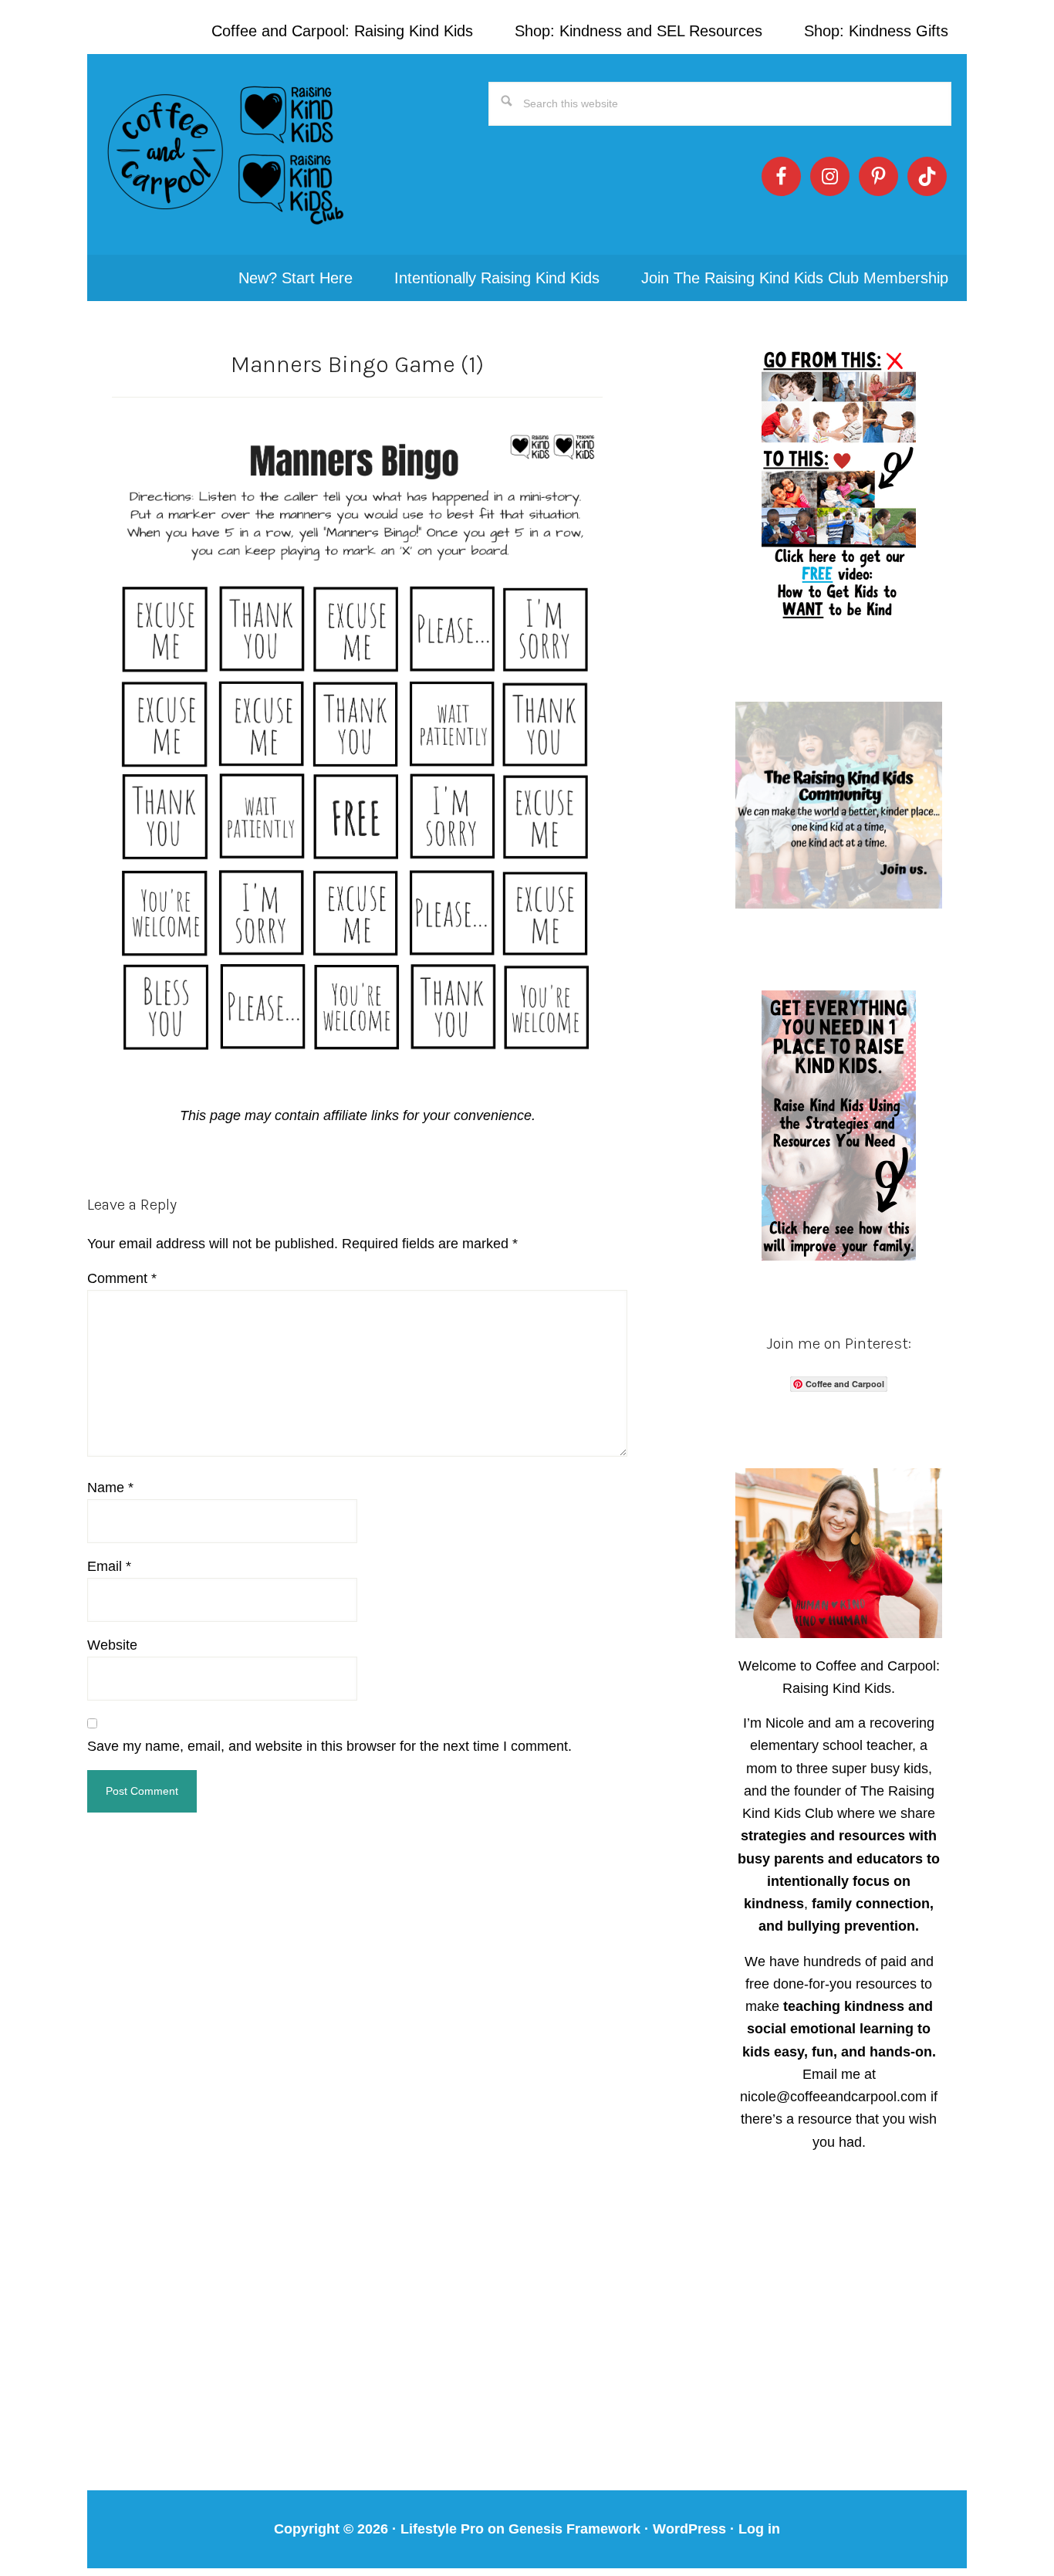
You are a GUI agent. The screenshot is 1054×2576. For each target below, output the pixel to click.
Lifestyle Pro (442, 2529)
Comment (122, 1278)
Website (112, 1645)
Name (110, 1488)
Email (109, 1566)
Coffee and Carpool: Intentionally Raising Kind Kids (226, 154)
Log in (759, 2529)
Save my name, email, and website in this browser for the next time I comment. (329, 1746)
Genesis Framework (574, 2529)
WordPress (689, 2529)
